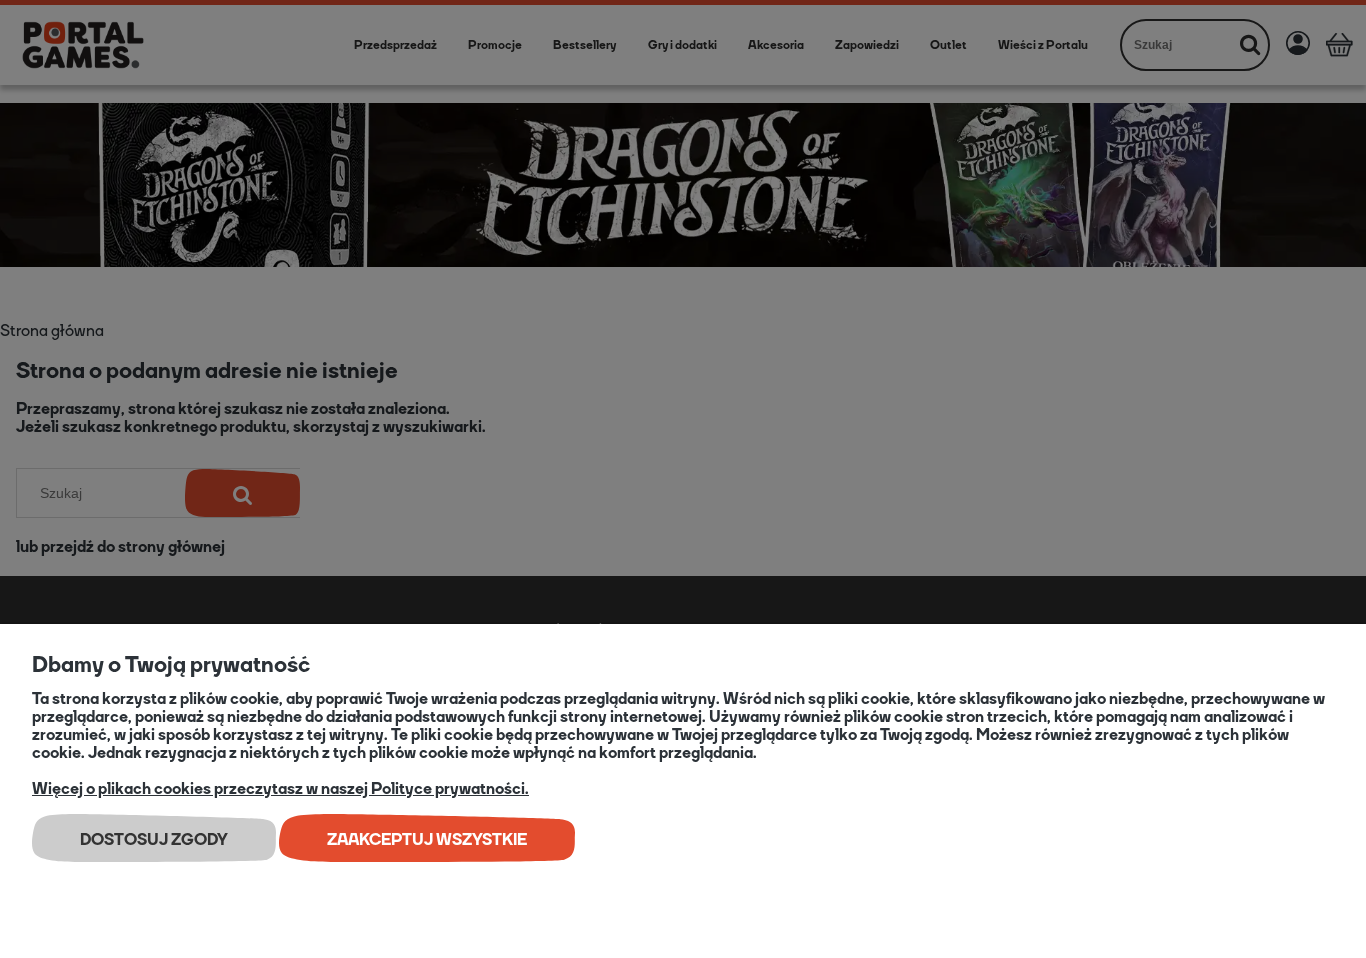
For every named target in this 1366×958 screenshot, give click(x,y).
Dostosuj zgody (154, 839)
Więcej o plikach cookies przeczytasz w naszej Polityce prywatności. (280, 788)
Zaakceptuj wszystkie (427, 839)
